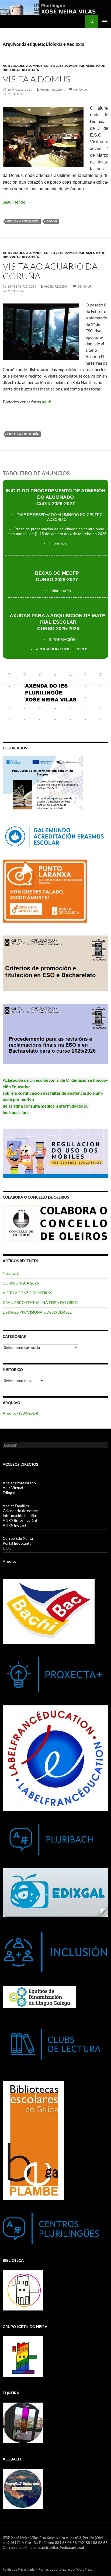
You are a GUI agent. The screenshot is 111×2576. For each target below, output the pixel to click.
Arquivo (10, 1561)
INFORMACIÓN (62, 640)
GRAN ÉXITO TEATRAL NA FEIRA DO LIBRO (40, 1302)
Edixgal (9, 1493)
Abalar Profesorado (19, 1483)
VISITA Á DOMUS (37, 79)
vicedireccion (53, 90)
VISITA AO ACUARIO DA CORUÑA (50, 271)
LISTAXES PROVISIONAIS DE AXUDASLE (37, 1312)
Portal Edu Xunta (17, 1543)
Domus (52, 221)
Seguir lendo (17, 202)
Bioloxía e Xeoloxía (23, 221)
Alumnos (34, 66)
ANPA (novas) (14, 1525)
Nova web (11, 1273)
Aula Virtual (13, 1488)
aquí (46, 402)
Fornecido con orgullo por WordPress (65, 2569)
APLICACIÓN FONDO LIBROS (62, 649)
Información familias (20, 1515)
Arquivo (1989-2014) (20, 1413)
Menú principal (105, 22)
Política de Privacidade (19, 2569)
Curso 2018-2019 (58, 66)
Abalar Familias (16, 1506)
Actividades (14, 66)
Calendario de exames (21, 1511)
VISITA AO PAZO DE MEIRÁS (27, 1293)
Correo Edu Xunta (18, 1538)
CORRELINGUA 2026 (21, 1283)
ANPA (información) (20, 1520)
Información (59, 543)
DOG (7, 1548)
